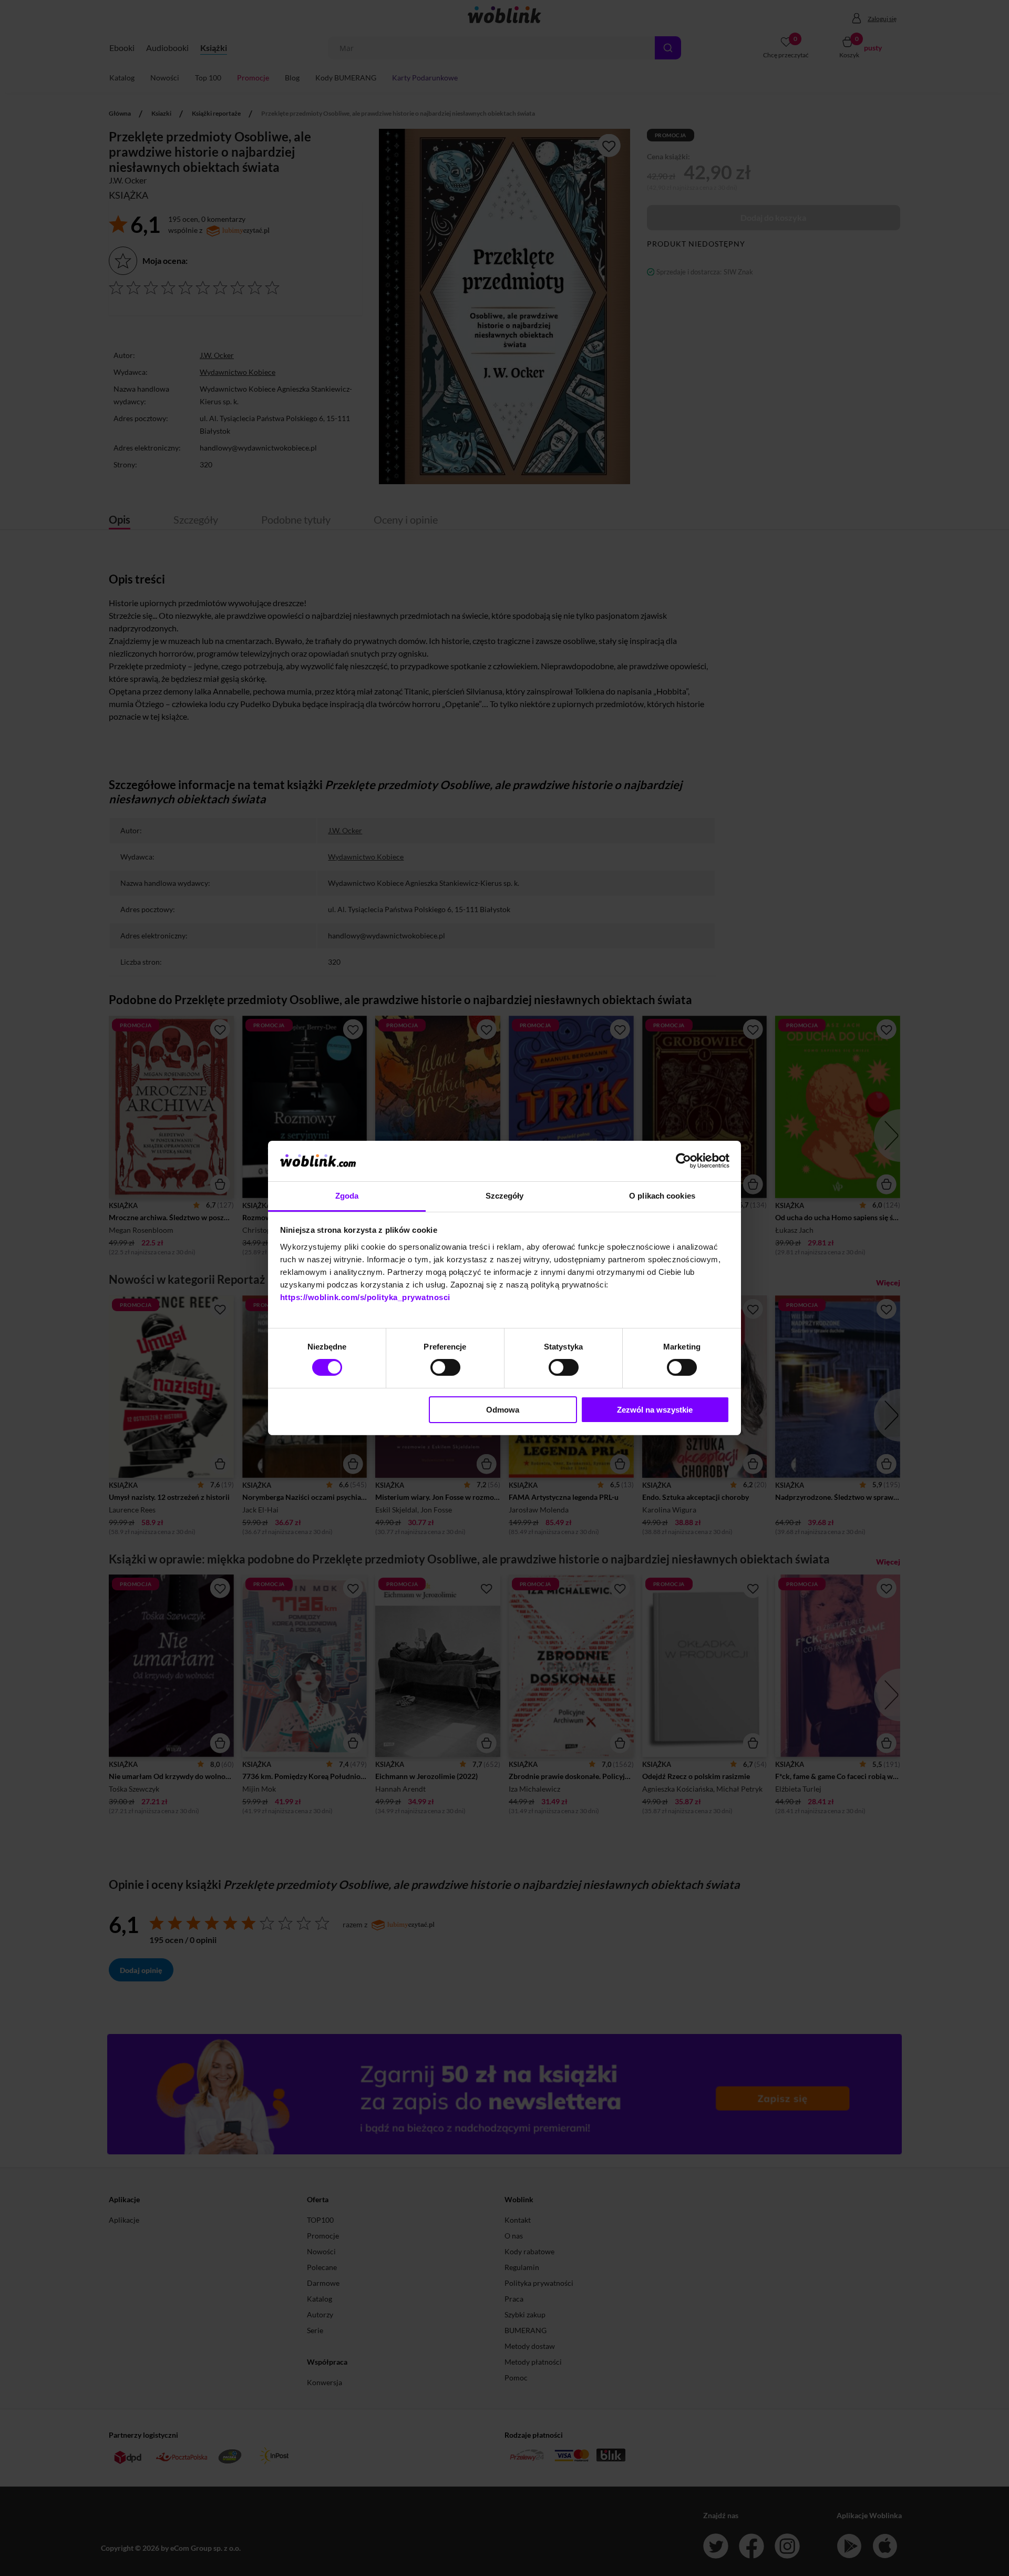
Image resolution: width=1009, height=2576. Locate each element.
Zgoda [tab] (347, 1196)
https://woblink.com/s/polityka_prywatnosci (365, 1297)
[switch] (445, 1367)
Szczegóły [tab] (505, 1196)
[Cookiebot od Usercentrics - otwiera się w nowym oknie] (683, 1161)
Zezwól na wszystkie (655, 1410)
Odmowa (503, 1410)
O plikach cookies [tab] (662, 1196)
